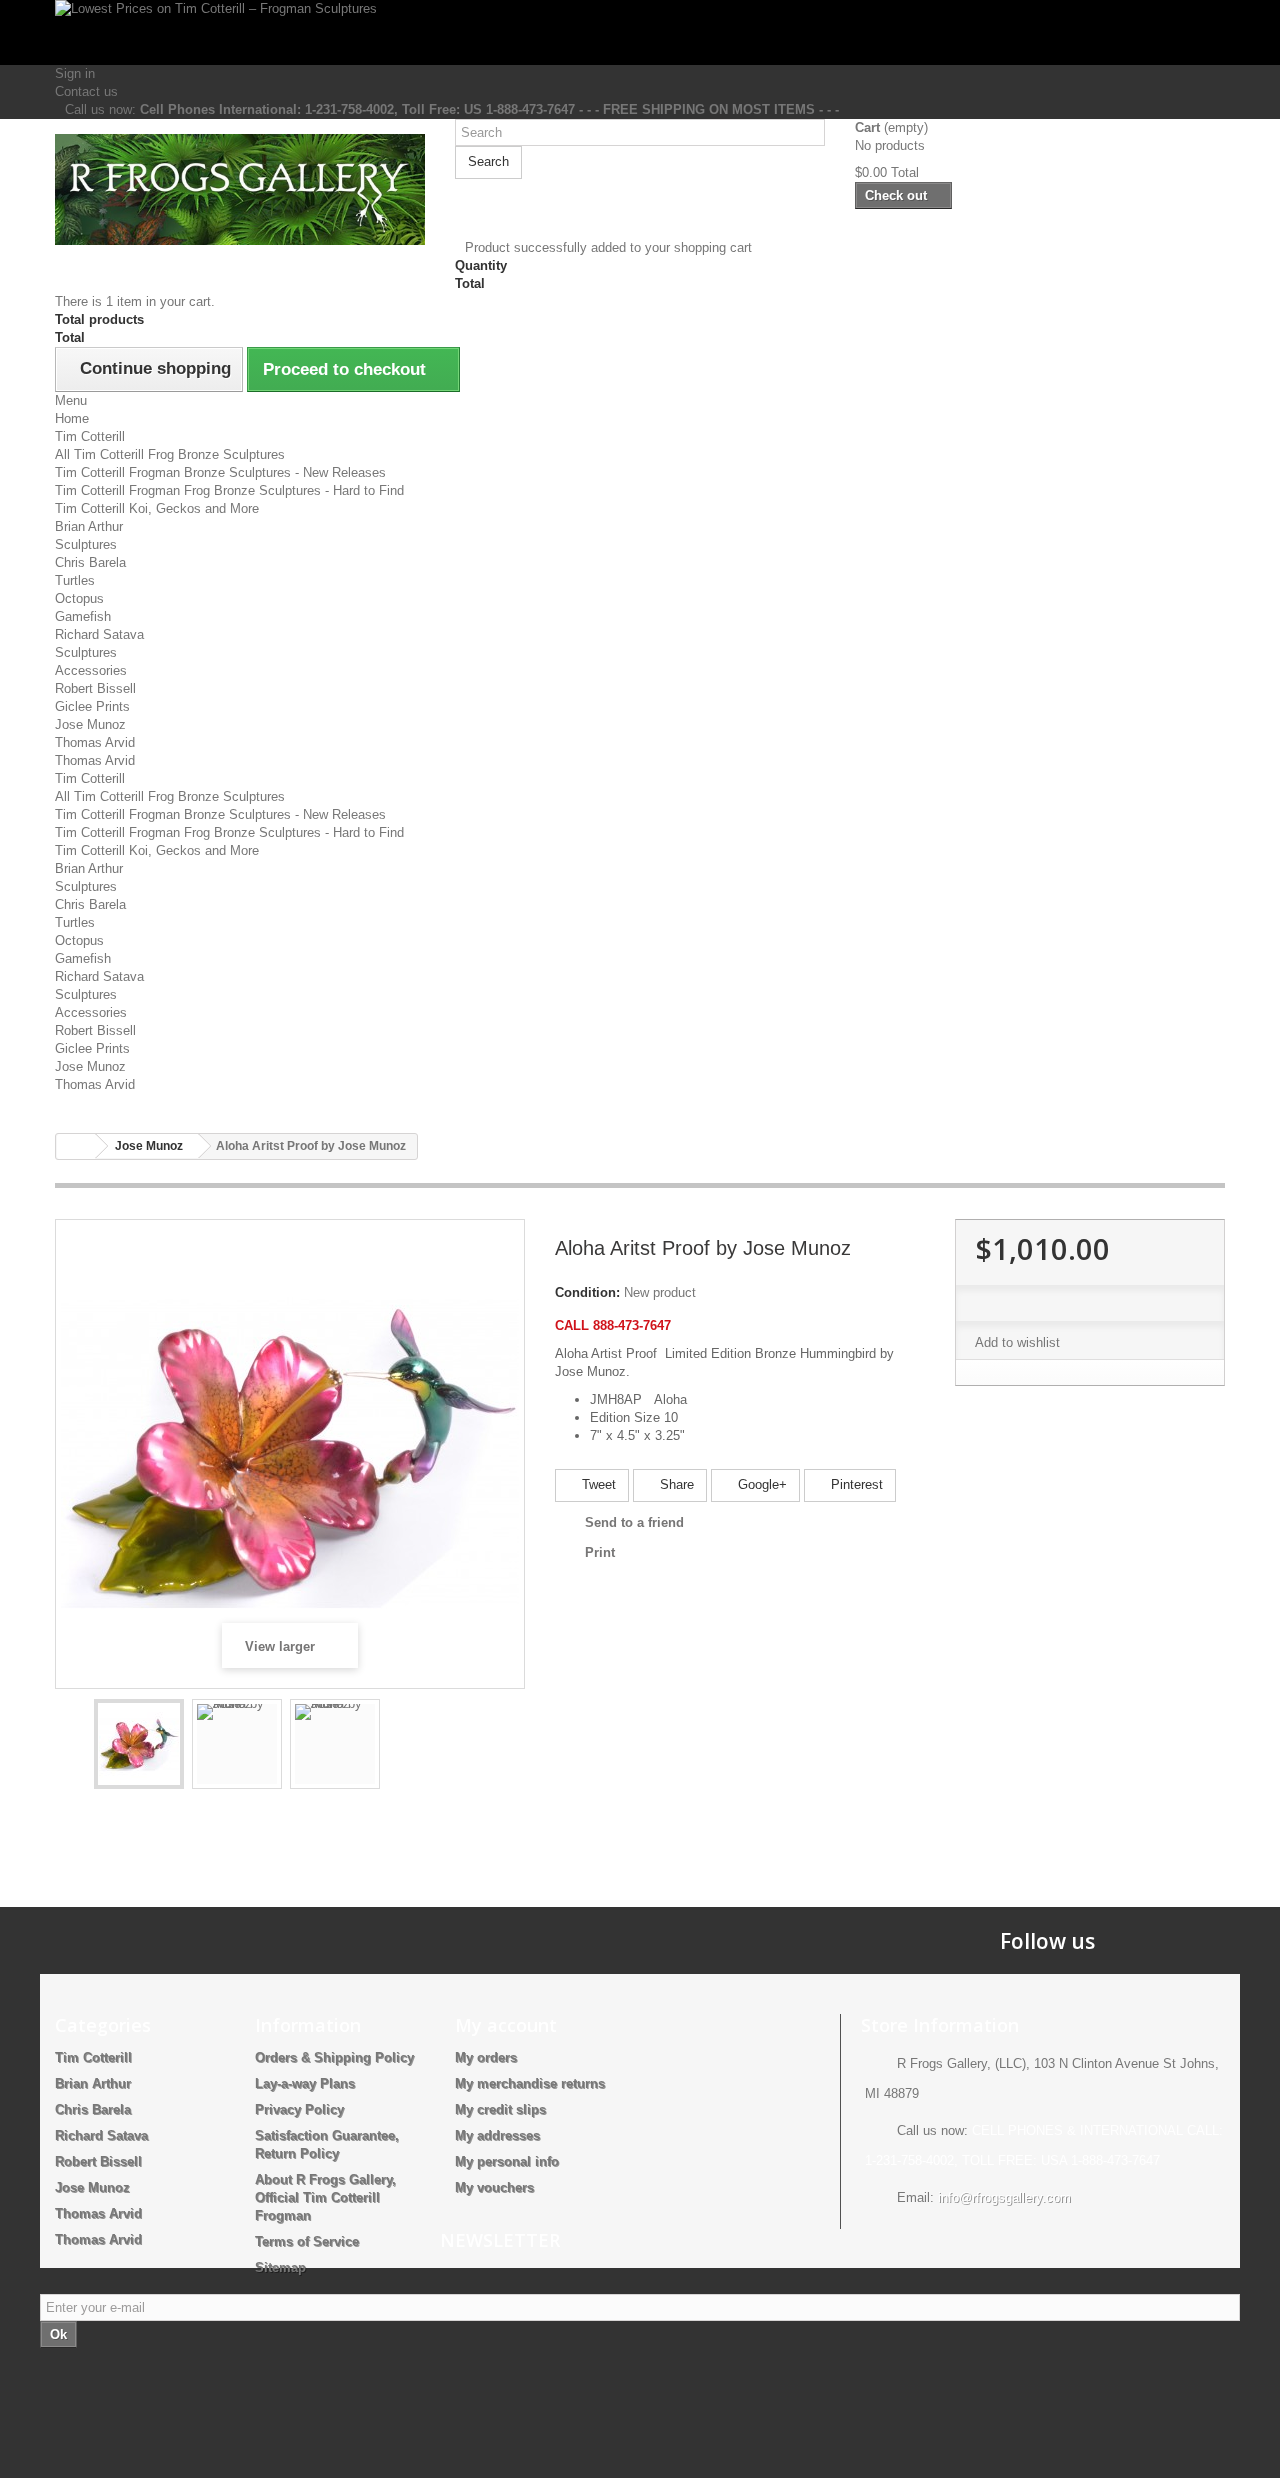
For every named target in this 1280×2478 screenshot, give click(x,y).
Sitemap (280, 2267)
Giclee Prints (92, 706)
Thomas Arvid (95, 742)
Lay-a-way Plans (305, 2083)
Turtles (75, 580)
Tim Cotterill (90, 436)
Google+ (760, 1484)
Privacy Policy (299, 2109)
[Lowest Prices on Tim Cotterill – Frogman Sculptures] (640, 32)
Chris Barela (90, 562)
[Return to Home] (76, 1146)
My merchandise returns (530, 2083)
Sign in (75, 73)
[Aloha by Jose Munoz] (139, 1744)
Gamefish (83, 616)
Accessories (91, 670)
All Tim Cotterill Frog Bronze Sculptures (170, 454)
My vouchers (494, 2187)
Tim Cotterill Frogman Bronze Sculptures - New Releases (220, 472)
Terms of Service (307, 2241)
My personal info (507, 2161)
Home (72, 418)
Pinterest (855, 1484)
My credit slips (500, 2109)
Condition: (587, 1292)
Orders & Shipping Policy (334, 2057)
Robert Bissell (95, 688)
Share (675, 1484)
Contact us (86, 91)
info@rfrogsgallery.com (1004, 2197)
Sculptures (86, 544)
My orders (486, 2057)
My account (506, 2025)
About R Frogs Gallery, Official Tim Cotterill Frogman (325, 2197)
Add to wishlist (1017, 1342)
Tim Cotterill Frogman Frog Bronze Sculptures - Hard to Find (229, 490)
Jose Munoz (90, 724)
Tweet (597, 1484)
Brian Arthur (89, 526)
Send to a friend (634, 1522)
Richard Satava (99, 634)
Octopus (79, 598)
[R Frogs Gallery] (240, 189)
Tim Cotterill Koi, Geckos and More (157, 508)
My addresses (497, 2135)
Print (600, 1552)
